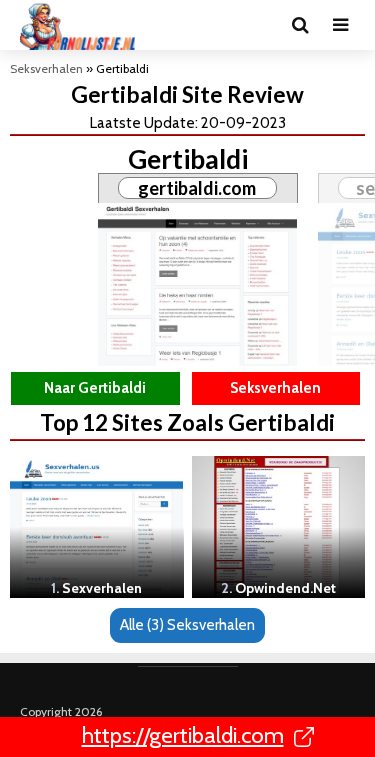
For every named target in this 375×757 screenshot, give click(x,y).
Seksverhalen (46, 68)
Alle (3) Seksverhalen (187, 625)
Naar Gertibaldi (95, 388)
